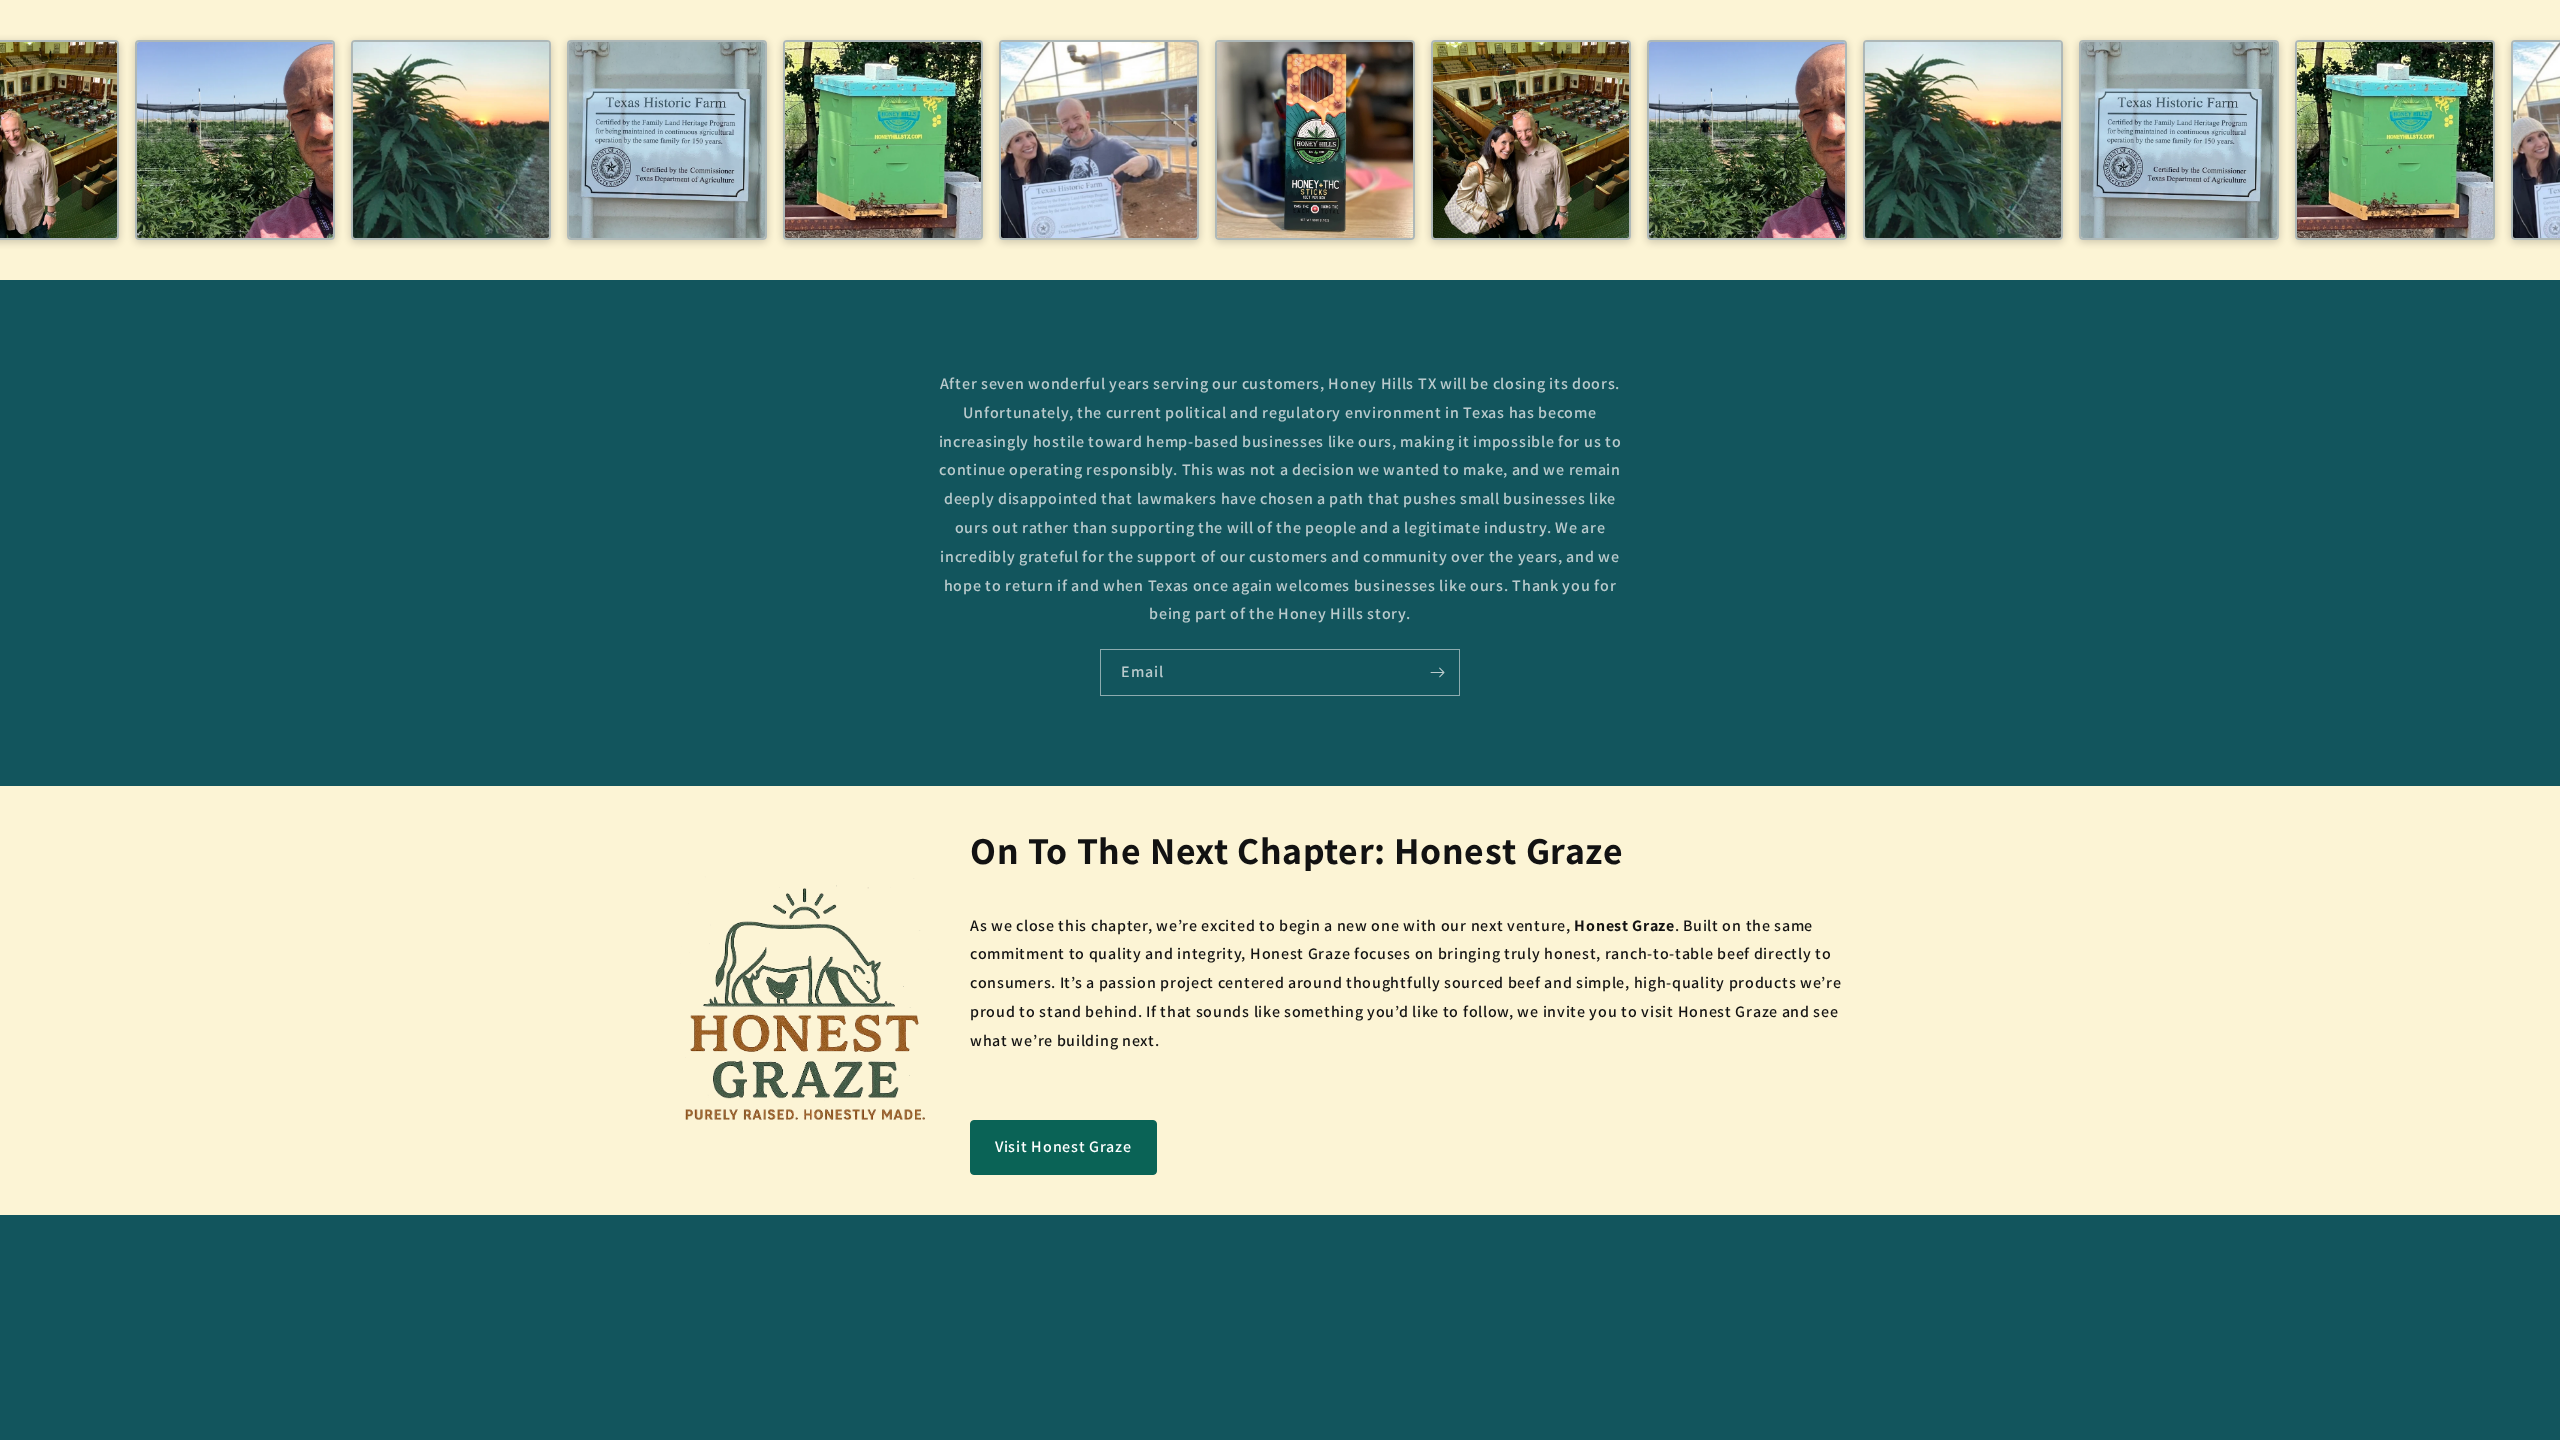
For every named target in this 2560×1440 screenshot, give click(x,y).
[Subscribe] (1437, 672)
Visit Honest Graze (1063, 1146)
